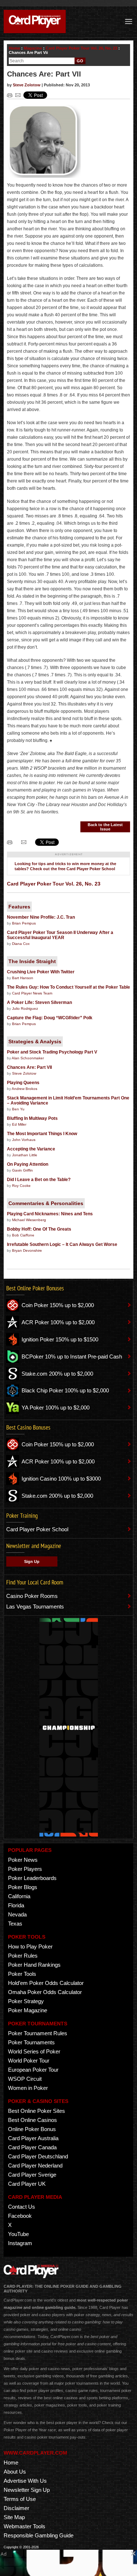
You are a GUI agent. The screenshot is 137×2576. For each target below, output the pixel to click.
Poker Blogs (23, 1887)
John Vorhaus (24, 1140)
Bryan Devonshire (27, 1250)
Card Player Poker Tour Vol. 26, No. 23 (81, 48)
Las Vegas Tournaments (35, 1606)
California (19, 1896)
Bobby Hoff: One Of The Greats (39, 1229)
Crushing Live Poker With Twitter (41, 972)
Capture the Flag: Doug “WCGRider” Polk (50, 1018)
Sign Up (32, 1561)
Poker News (23, 1860)
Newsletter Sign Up (27, 2490)
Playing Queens (23, 1083)
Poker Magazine (28, 2010)
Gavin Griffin (22, 1170)
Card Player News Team (32, 993)
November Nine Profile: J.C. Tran (41, 917)
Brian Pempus (24, 923)
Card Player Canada (32, 2147)
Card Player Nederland (35, 2165)
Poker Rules (23, 1956)
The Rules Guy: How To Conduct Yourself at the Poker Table (68, 987)
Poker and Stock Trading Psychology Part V (52, 1052)
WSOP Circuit (25, 2079)
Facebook (20, 2216)
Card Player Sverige (32, 2175)
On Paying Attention (28, 1164)
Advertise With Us (25, 2481)
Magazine (33, 48)
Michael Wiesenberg (29, 1220)
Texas (15, 1924)
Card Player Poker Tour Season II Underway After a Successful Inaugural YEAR (60, 935)
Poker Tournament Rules (38, 2033)
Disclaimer (16, 2508)
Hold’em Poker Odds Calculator (46, 1983)
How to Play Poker (30, 1946)
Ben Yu (18, 1109)
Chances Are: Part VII (29, 1067)
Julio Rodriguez (25, 1008)
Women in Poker (28, 2088)
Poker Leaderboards (32, 1878)
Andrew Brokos (24, 1089)
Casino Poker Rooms (32, 1596)
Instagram (20, 2243)
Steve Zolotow (27, 85)
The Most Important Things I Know (42, 1134)
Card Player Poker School (37, 1529)
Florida (16, 1905)
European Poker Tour (33, 2070)
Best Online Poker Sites (37, 2111)
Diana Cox (21, 944)
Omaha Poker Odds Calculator (45, 1992)
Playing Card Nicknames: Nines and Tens (50, 1214)
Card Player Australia (33, 2138)
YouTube (18, 2234)
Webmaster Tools (24, 2526)
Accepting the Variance (31, 1149)
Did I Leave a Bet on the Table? (39, 1180)
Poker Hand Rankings (34, 1965)
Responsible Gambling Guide (39, 2535)
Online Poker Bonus (32, 2129)
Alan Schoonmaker (28, 1058)
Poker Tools (22, 1974)
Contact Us (22, 2207)
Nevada (17, 1914)
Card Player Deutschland (38, 2156)
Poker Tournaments (31, 2042)
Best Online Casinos (33, 2120)
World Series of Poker (34, 2051)
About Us (15, 2472)
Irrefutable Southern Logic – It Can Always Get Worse (62, 1244)
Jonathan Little (25, 1155)
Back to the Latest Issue (105, 827)
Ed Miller (19, 1124)
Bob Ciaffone (23, 1235)
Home (14, 48)
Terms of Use (20, 2499)
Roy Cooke (21, 1186)
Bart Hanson (23, 978)
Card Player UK (27, 2184)
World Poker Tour (29, 2061)
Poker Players (25, 1869)
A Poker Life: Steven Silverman (39, 1002)
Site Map (14, 2517)
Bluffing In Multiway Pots (32, 1118)
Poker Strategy (26, 2001)
